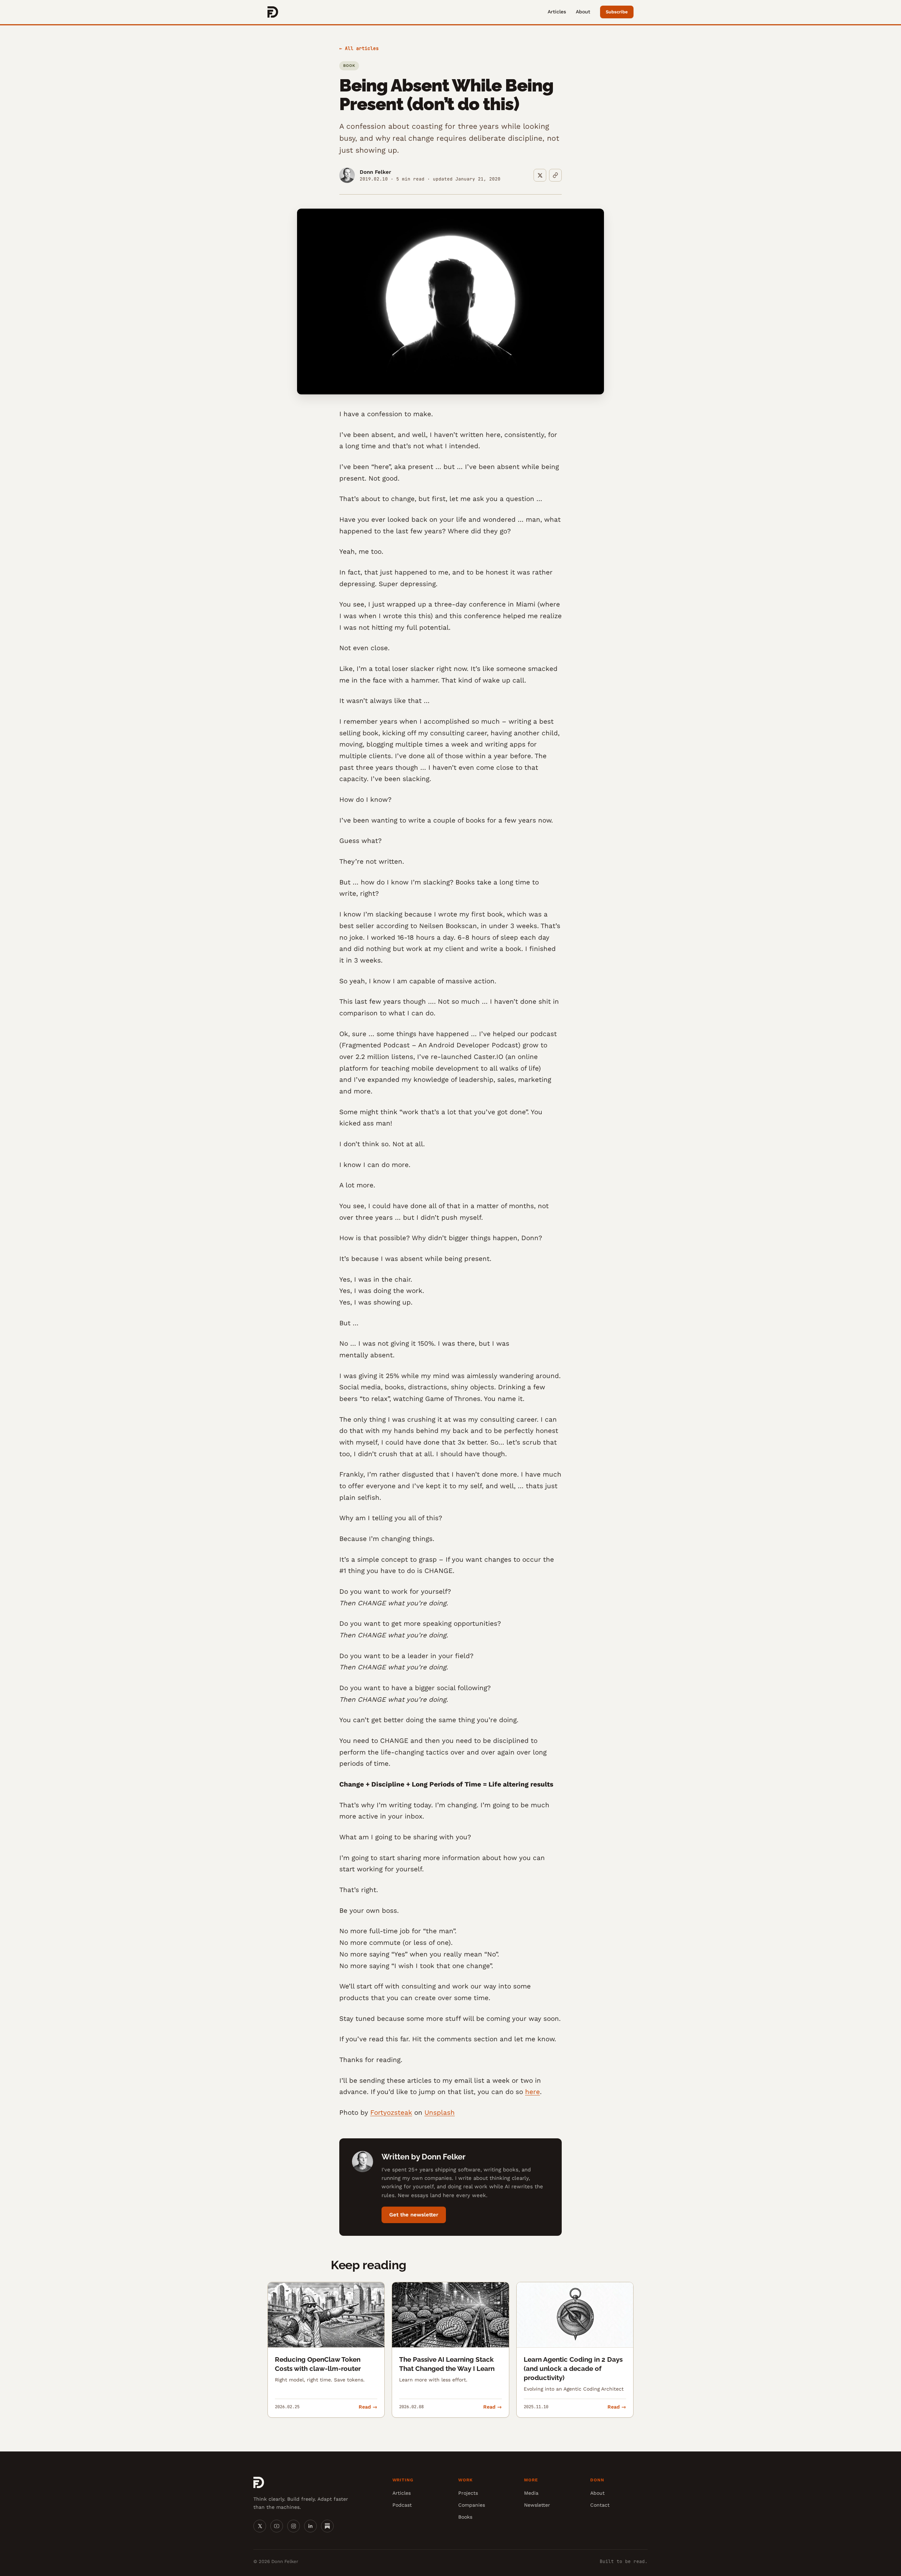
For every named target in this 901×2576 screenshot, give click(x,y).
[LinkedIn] (310, 2526)
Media (531, 2493)
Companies (472, 2505)
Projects (468, 2493)
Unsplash (440, 2112)
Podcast (402, 2505)
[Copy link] (555, 175)
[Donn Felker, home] (273, 12)
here (533, 2092)
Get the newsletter (414, 2215)
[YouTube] (277, 2526)
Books (465, 2517)
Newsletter (537, 2505)
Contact (600, 2505)
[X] (260, 2526)
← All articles (359, 48)
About (583, 12)
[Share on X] (540, 175)
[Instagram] (294, 2526)
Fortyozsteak (391, 2112)
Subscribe (617, 12)
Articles (557, 12)
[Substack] (327, 2526)
